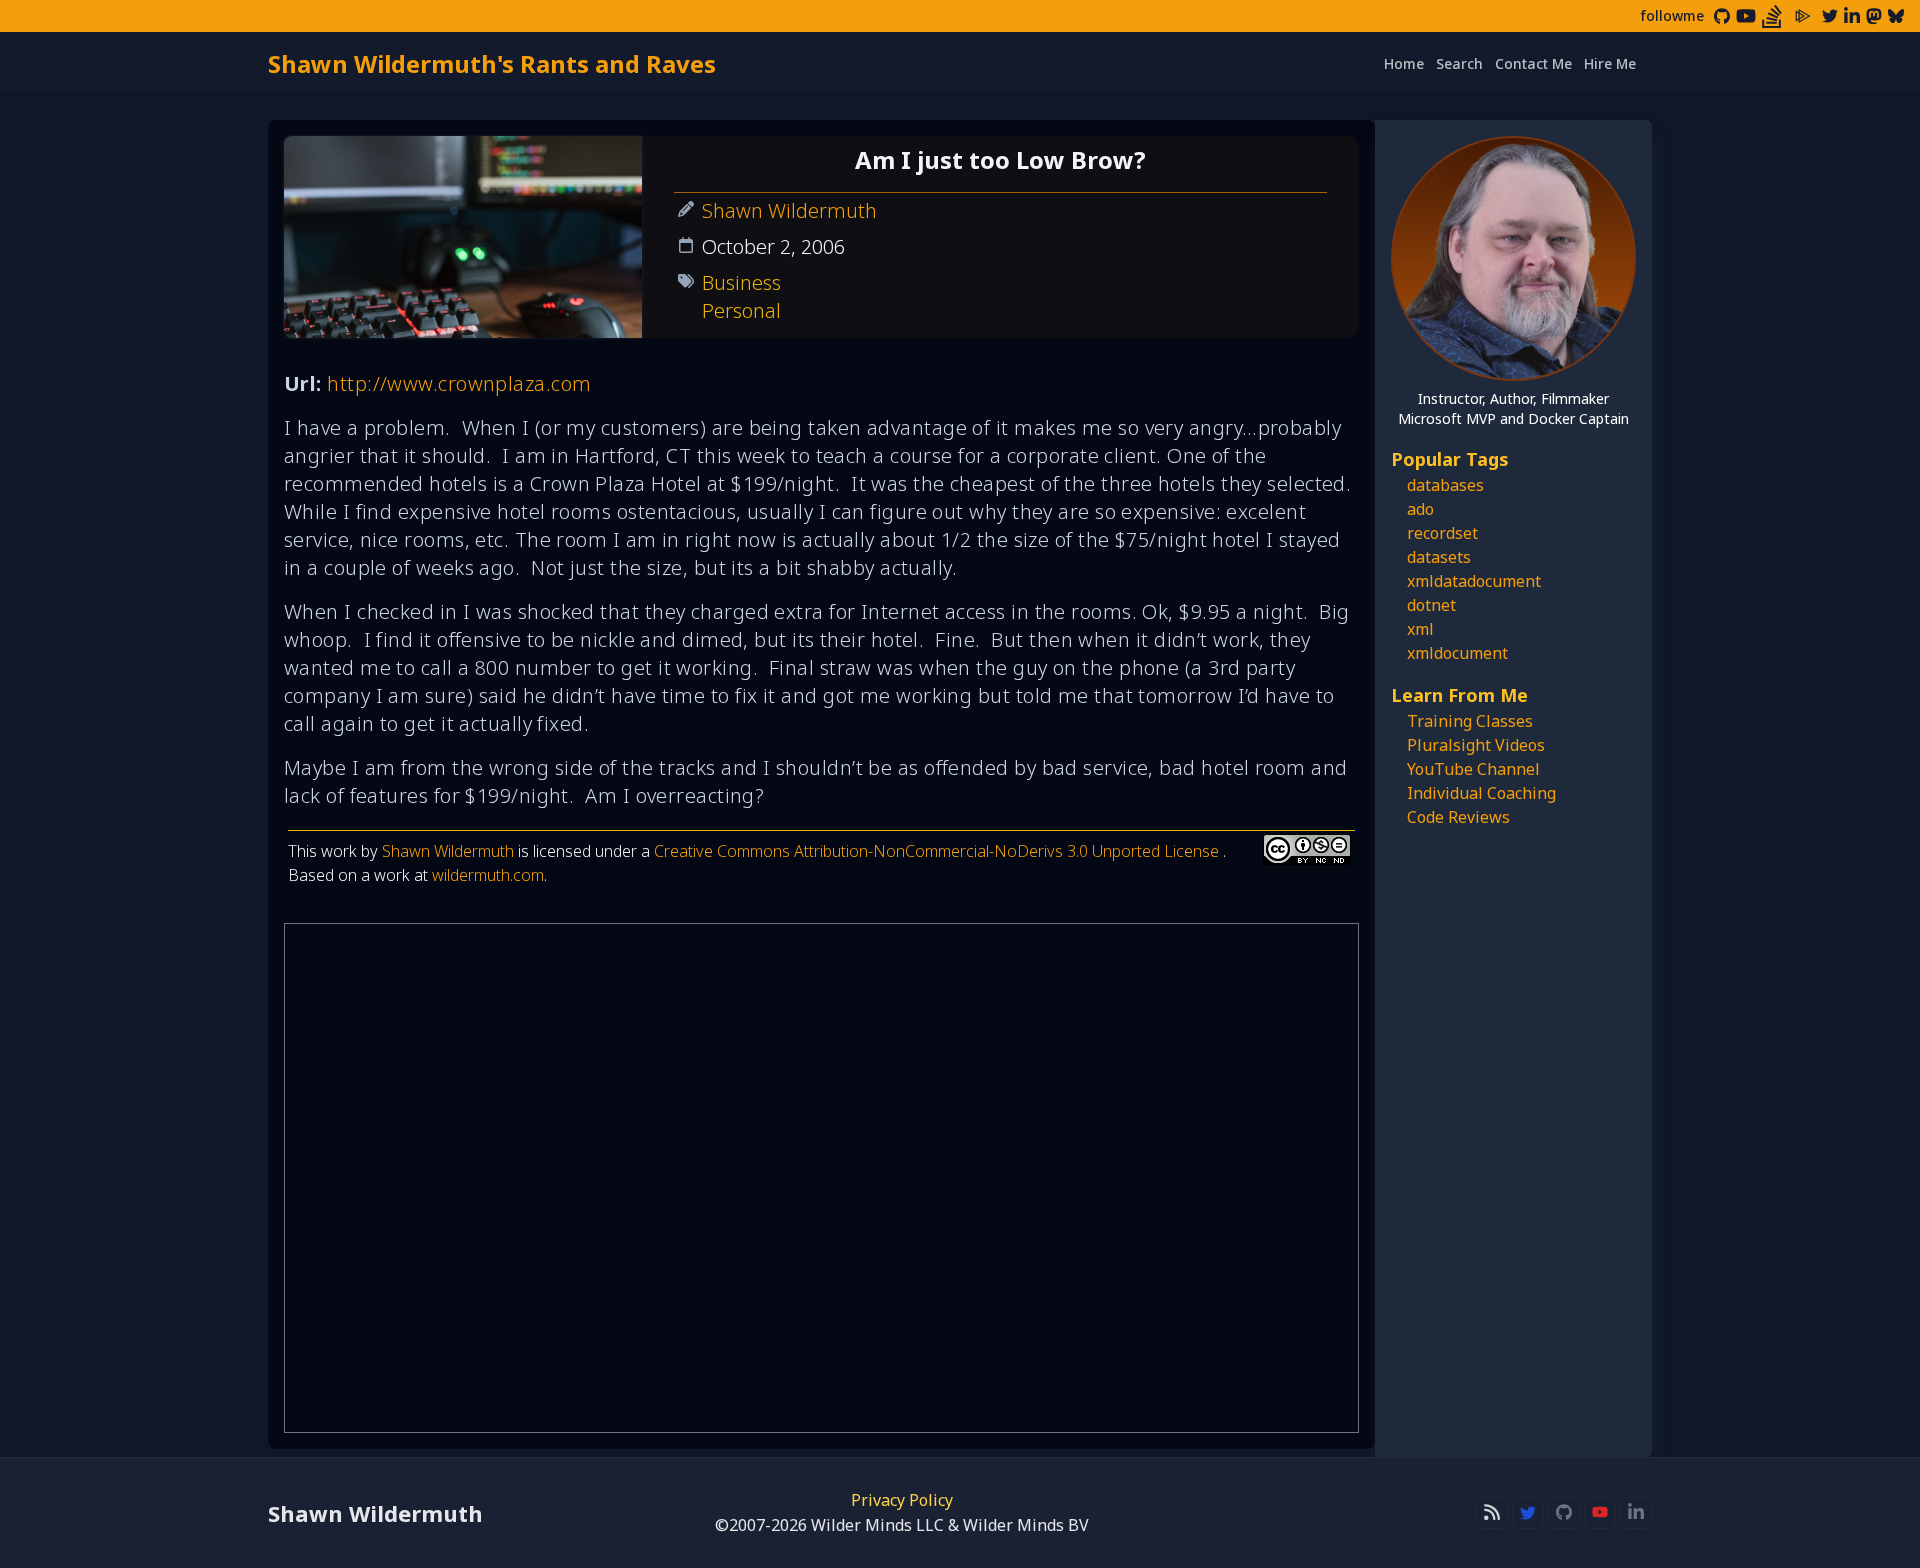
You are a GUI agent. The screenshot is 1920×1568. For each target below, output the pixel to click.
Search (1459, 63)
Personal (741, 310)
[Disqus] (821, 1178)
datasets (1439, 557)
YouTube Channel (1473, 769)
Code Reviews (1458, 817)
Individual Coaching (1481, 793)
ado (1420, 509)
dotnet (1431, 605)
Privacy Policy (902, 1500)
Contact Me (1533, 63)
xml (1420, 629)
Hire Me (1610, 63)
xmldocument (1457, 653)
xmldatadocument (1474, 581)
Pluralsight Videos (1476, 745)
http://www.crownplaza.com (459, 383)
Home (1404, 63)
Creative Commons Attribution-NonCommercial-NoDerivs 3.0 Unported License (938, 851)
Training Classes (1470, 721)
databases (1445, 485)
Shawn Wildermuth (789, 210)
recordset (1442, 533)
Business (741, 282)
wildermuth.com (488, 875)
